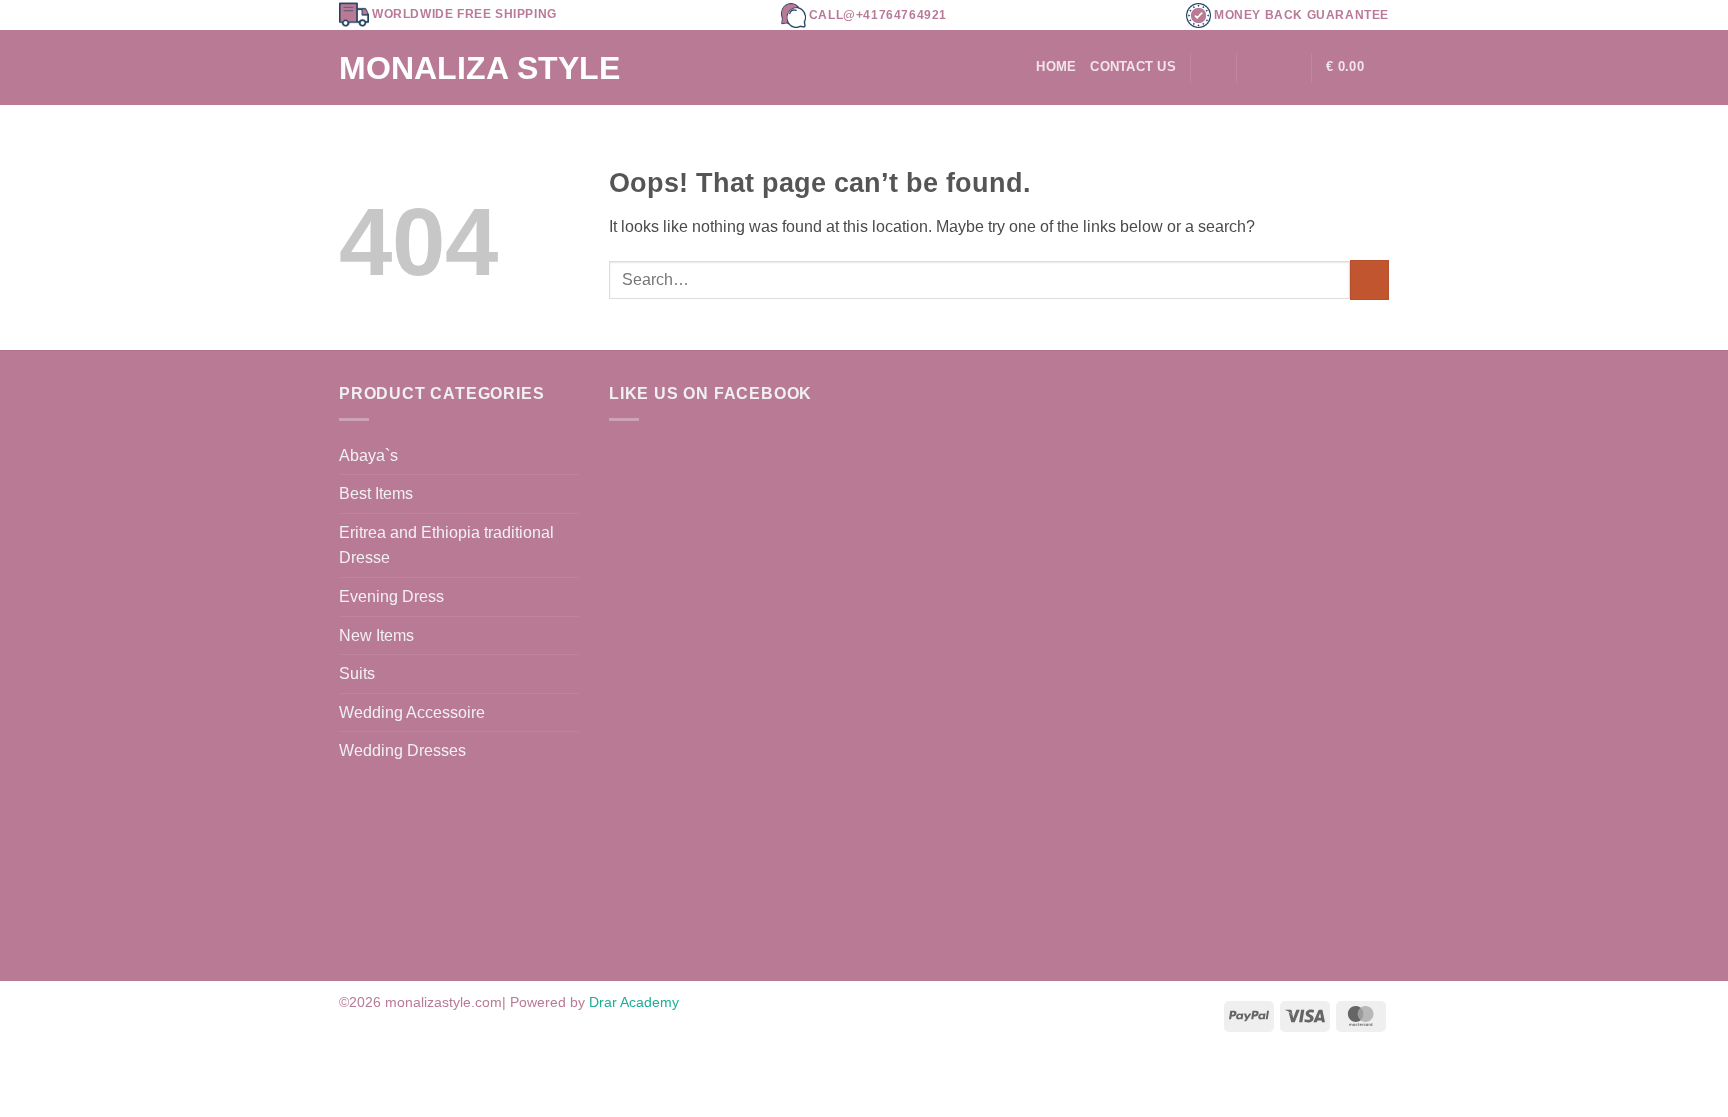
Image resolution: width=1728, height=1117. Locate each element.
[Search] (1213, 67)
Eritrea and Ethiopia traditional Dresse (446, 545)
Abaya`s (368, 455)
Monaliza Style (479, 68)
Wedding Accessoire (412, 712)
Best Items (376, 493)
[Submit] (1369, 279)
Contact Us (1133, 66)
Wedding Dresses (402, 750)
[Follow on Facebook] (1257, 67)
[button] (1357, 68)
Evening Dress (391, 596)
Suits (357, 673)
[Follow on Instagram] (1283, 67)
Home (1056, 66)
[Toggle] (567, 674)
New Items (376, 635)
